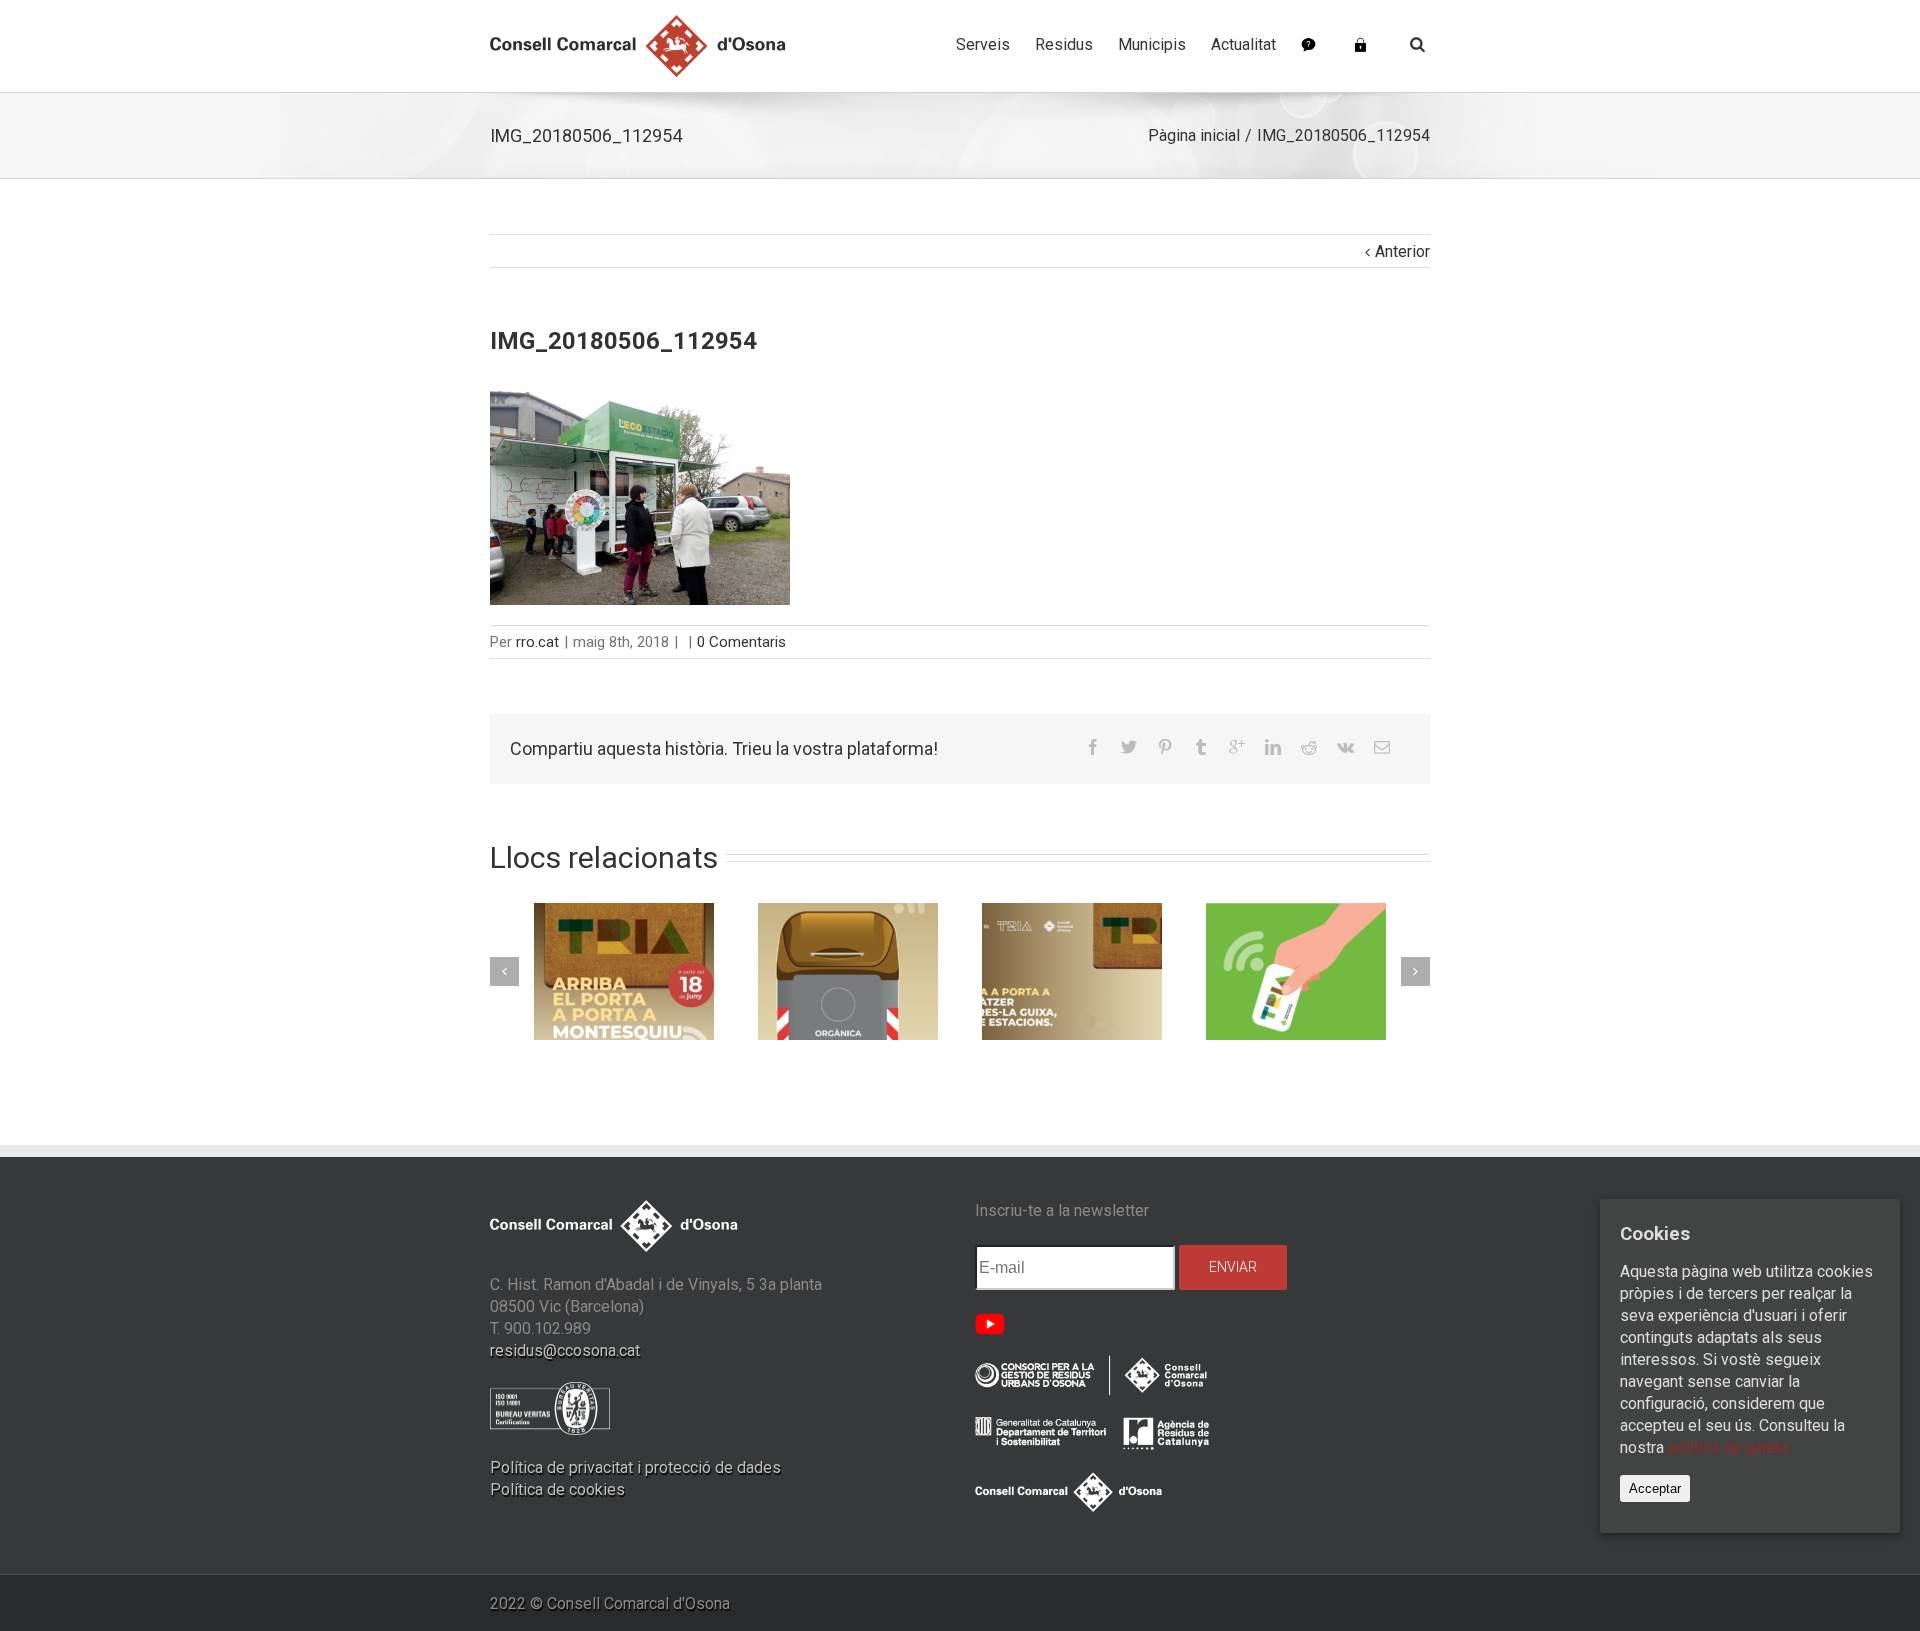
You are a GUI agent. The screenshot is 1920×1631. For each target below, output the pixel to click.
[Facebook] (1093, 747)
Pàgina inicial (1194, 135)
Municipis (1152, 44)
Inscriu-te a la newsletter (1062, 1210)
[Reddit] (1309, 747)
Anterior (1402, 251)
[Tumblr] (1201, 747)
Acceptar (1655, 1488)
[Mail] (1382, 747)
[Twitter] (1129, 747)
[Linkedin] (1273, 747)
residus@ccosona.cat (565, 1350)
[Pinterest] (1165, 747)
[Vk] (1345, 747)
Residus (1064, 44)
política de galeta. (1729, 1447)
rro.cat (537, 642)
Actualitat (1243, 44)
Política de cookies (557, 1489)
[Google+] (1237, 747)
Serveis (983, 44)
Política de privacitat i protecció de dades (635, 1467)
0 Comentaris (741, 642)
